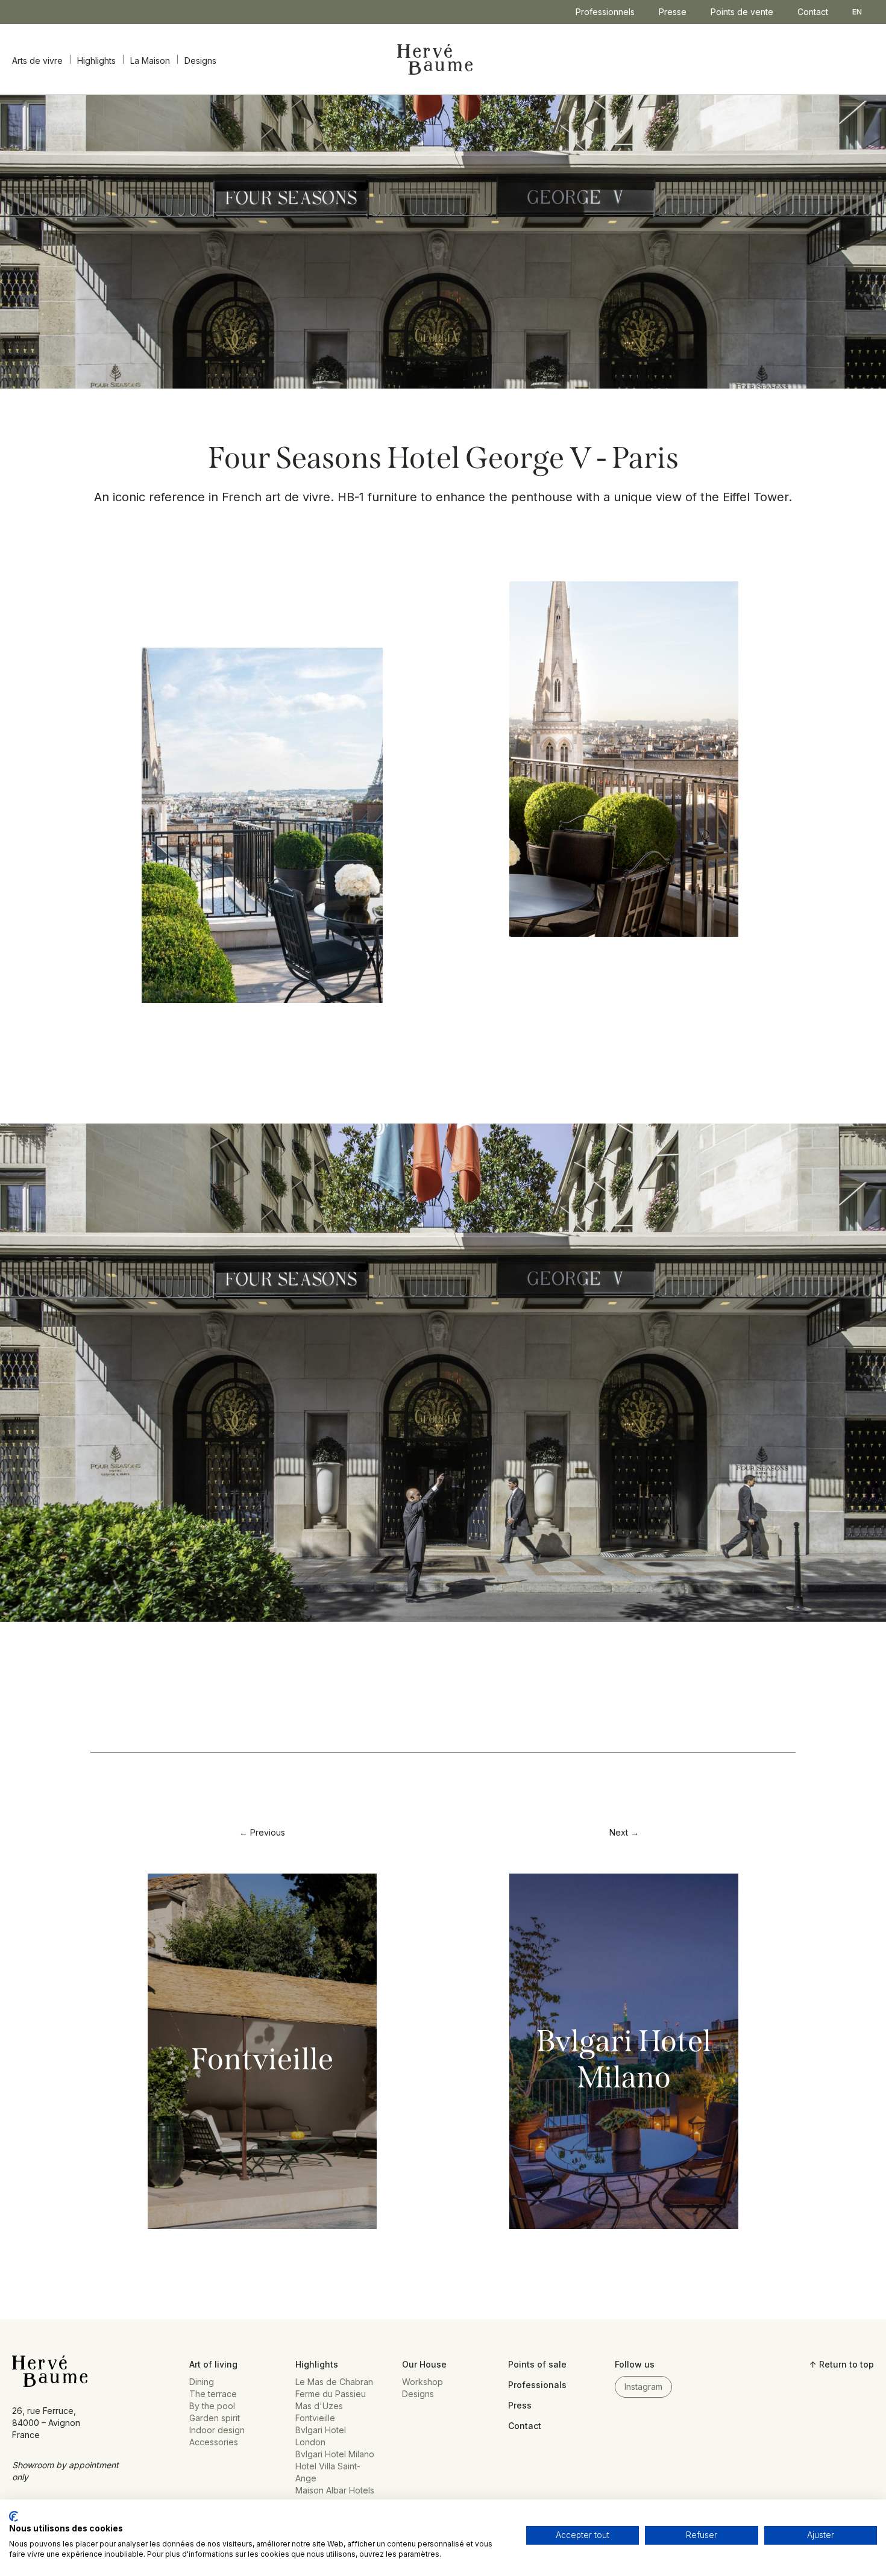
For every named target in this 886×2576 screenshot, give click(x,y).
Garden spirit (215, 2418)
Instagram (643, 2387)
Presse (673, 12)
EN (857, 12)
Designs (200, 61)
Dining (202, 2382)
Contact (813, 12)
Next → (624, 1832)
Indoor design (217, 2430)
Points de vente (742, 12)
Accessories (214, 2442)
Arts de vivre (37, 61)
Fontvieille (262, 2059)
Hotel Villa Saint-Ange (328, 2472)
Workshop (423, 2382)
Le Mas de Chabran (334, 2382)
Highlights (96, 61)
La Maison (150, 61)
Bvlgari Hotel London (321, 2436)
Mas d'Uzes (319, 2406)
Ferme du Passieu (331, 2394)
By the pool (212, 2406)
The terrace (213, 2394)
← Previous (262, 1832)
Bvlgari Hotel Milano (624, 2059)
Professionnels (605, 12)
